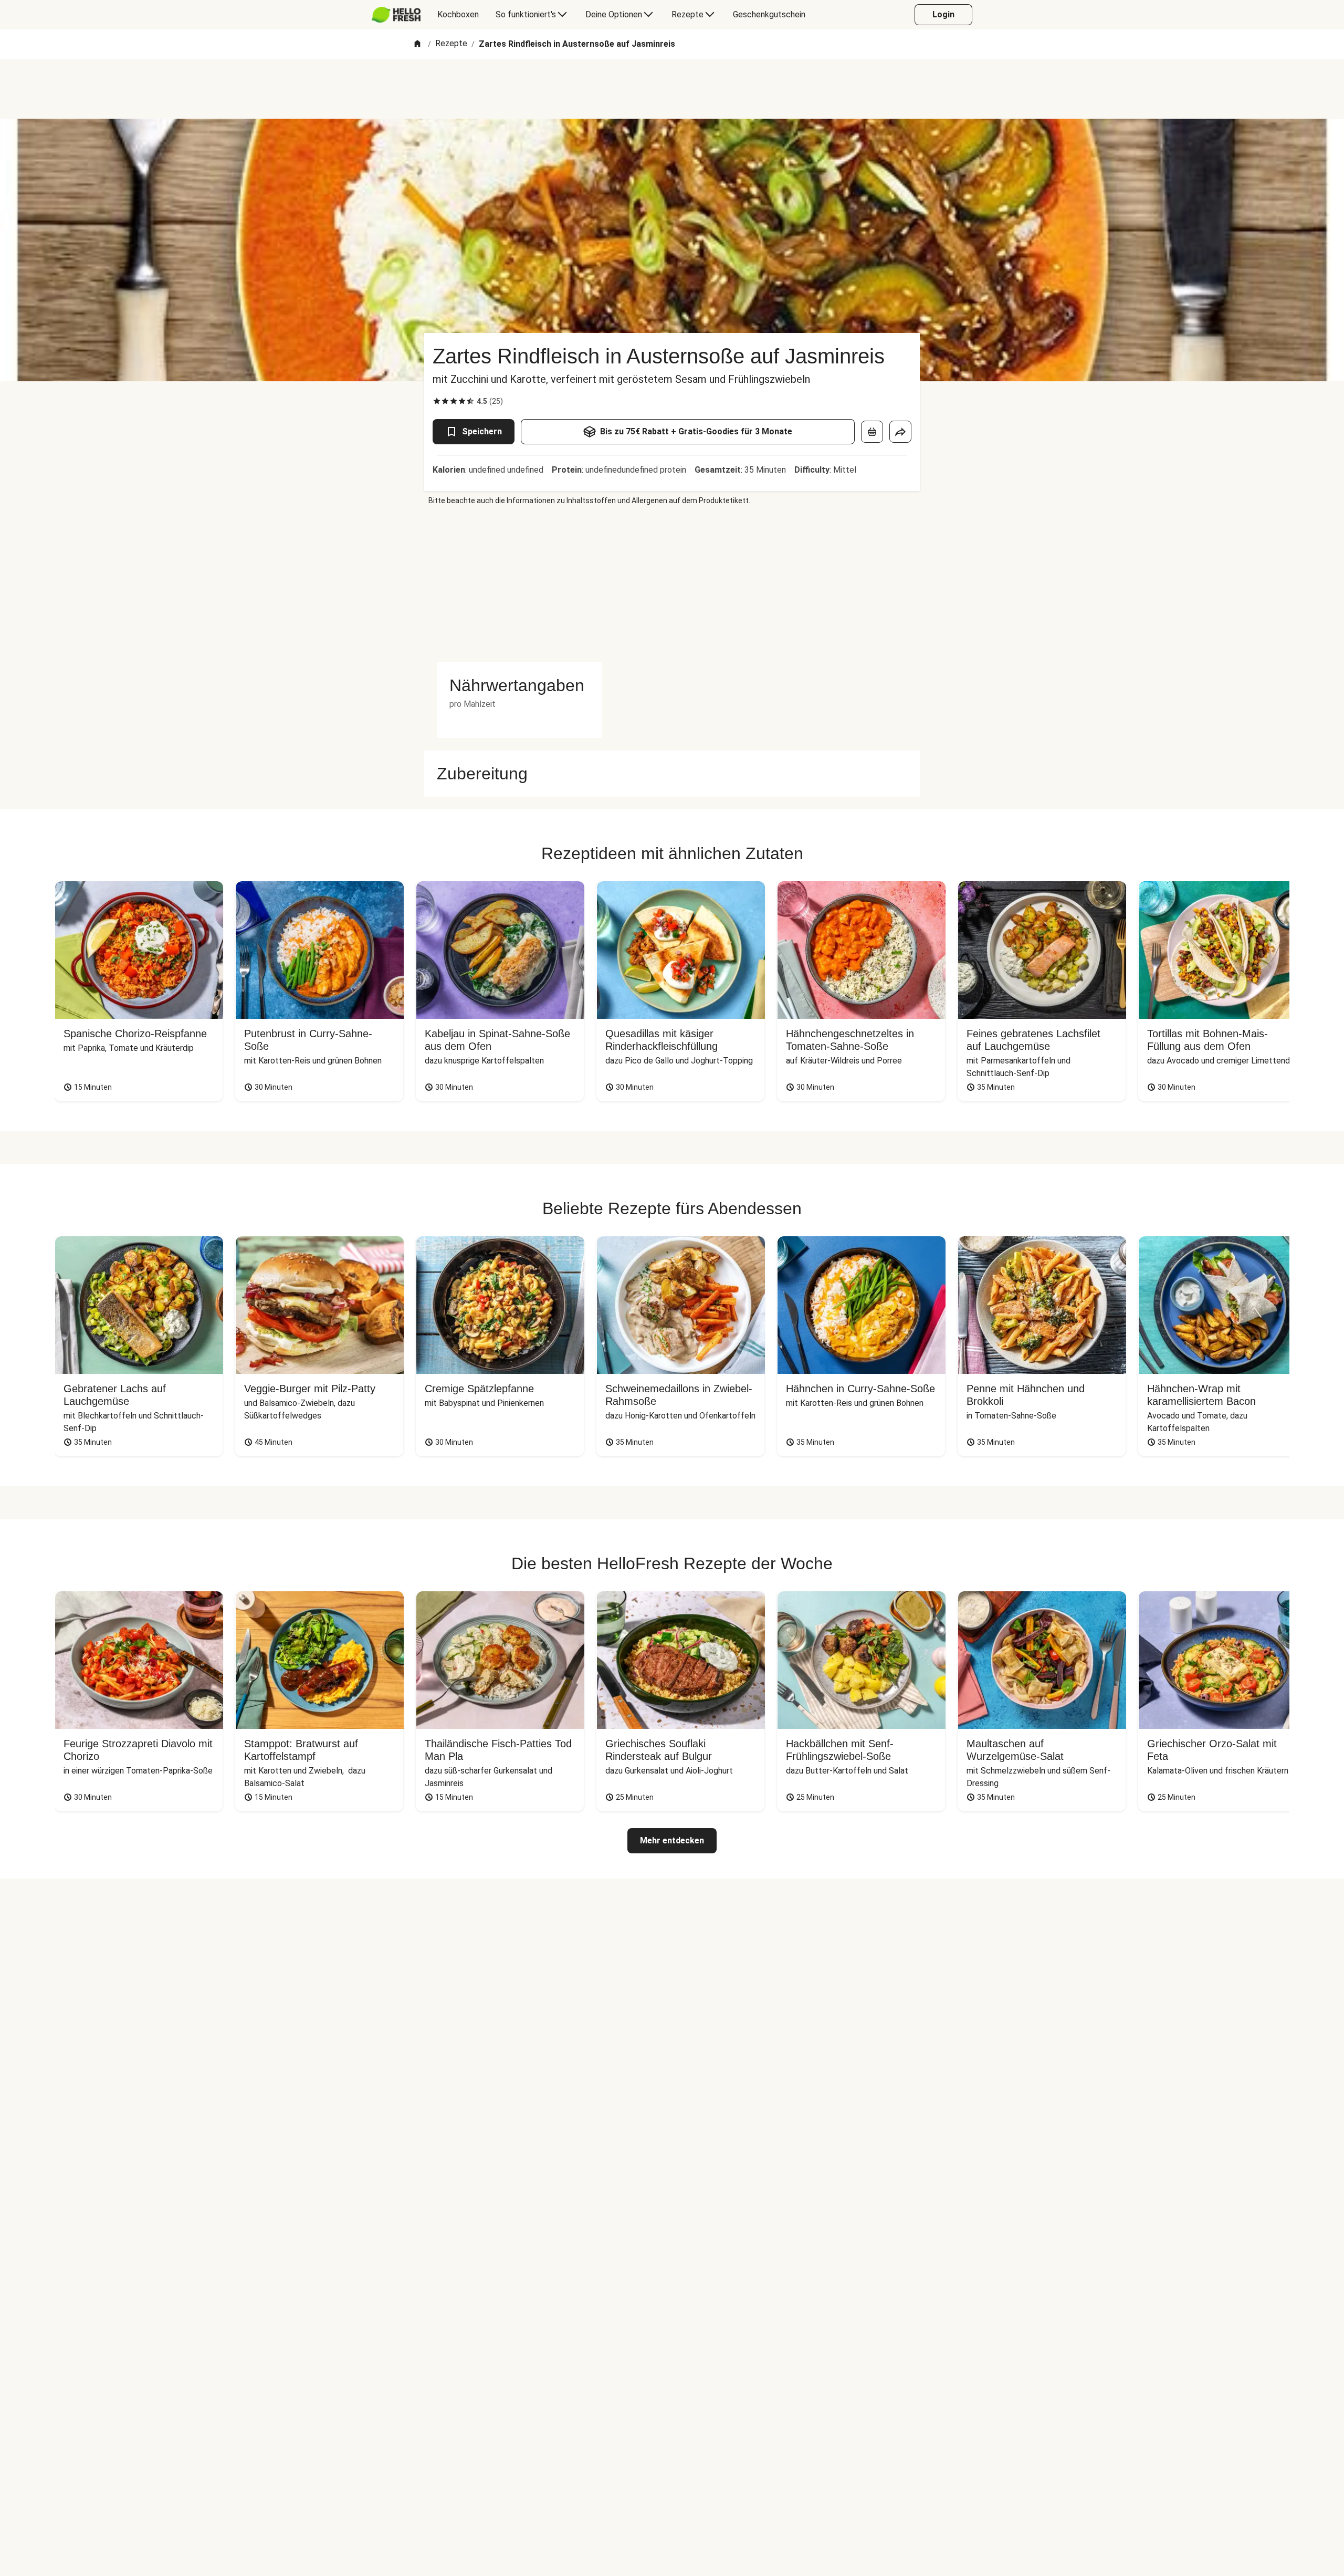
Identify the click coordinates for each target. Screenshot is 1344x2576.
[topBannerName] (672, 89)
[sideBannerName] (519, 584)
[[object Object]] (872, 432)
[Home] (417, 44)
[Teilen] (900, 432)
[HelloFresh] (396, 15)
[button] (519, 685)
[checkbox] (437, 401)
